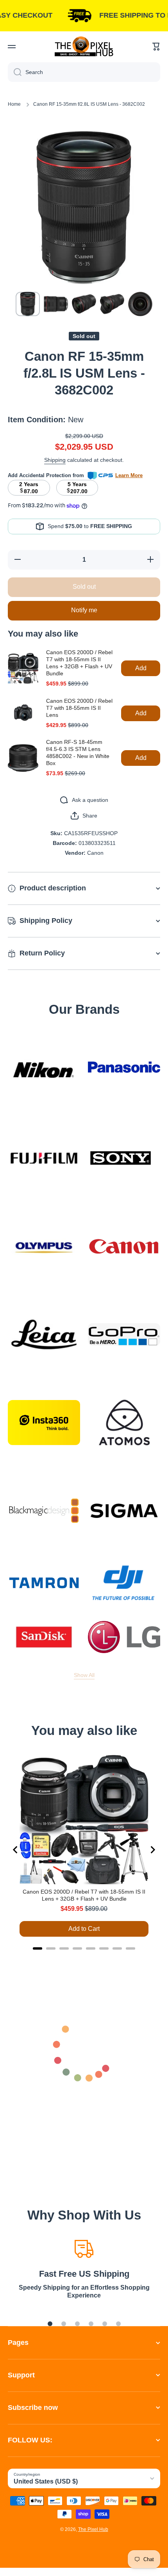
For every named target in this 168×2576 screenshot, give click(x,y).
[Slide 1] (50, 2324)
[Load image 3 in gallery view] (84, 304)
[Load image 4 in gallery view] (112, 304)
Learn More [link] (129, 475)
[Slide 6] (118, 2324)
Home (14, 104)
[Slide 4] (91, 2324)
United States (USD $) (46, 2481)
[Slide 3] (77, 2324)
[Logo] (84, 46)
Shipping (55, 460)
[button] (156, 47)
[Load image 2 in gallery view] (56, 304)
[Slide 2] (64, 2324)
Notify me (84, 610)
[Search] (15, 72)
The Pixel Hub (93, 2529)
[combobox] (84, 72)
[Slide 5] (105, 2324)
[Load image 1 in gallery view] (28, 304)
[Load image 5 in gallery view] (140, 304)
